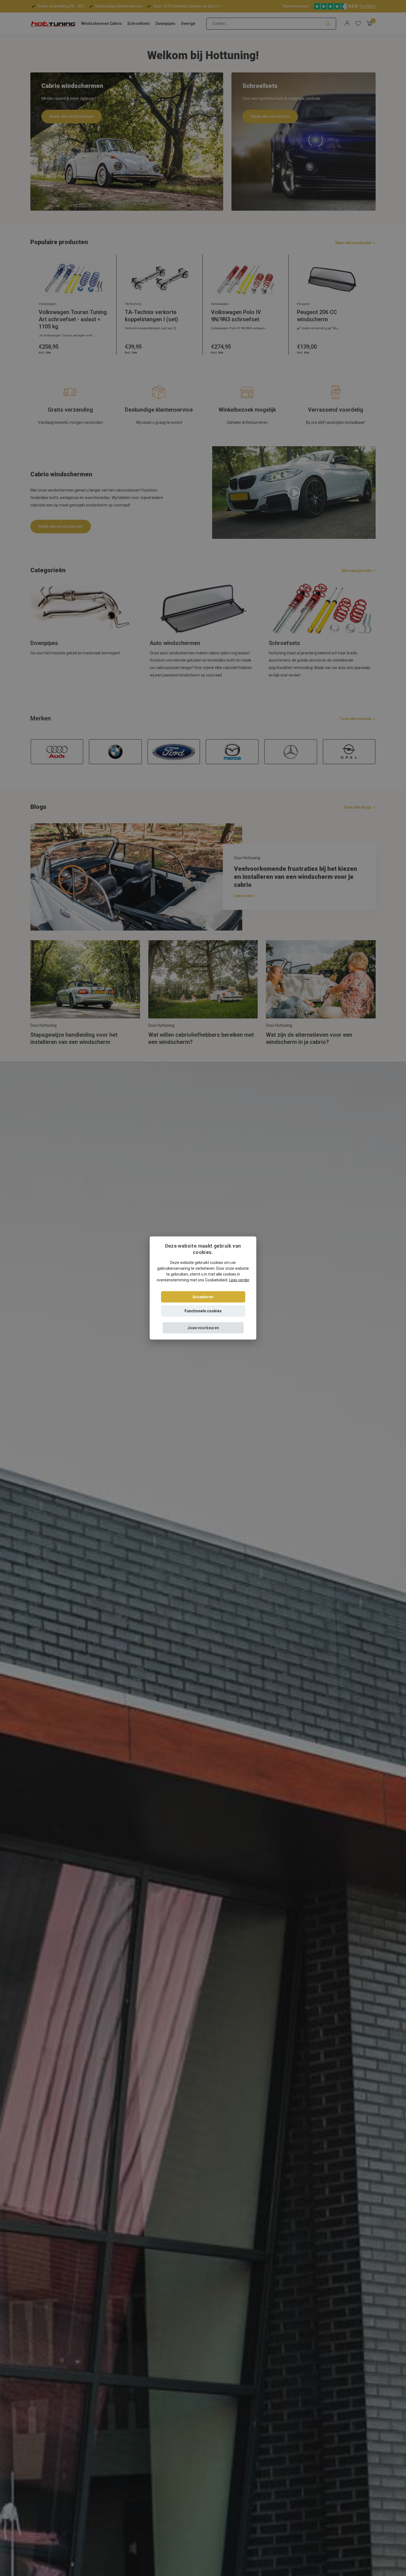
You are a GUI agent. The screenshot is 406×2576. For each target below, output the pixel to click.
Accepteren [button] (203, 1297)
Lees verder (239, 1280)
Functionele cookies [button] (203, 1311)
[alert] (203, 1288)
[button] (203, 1328)
